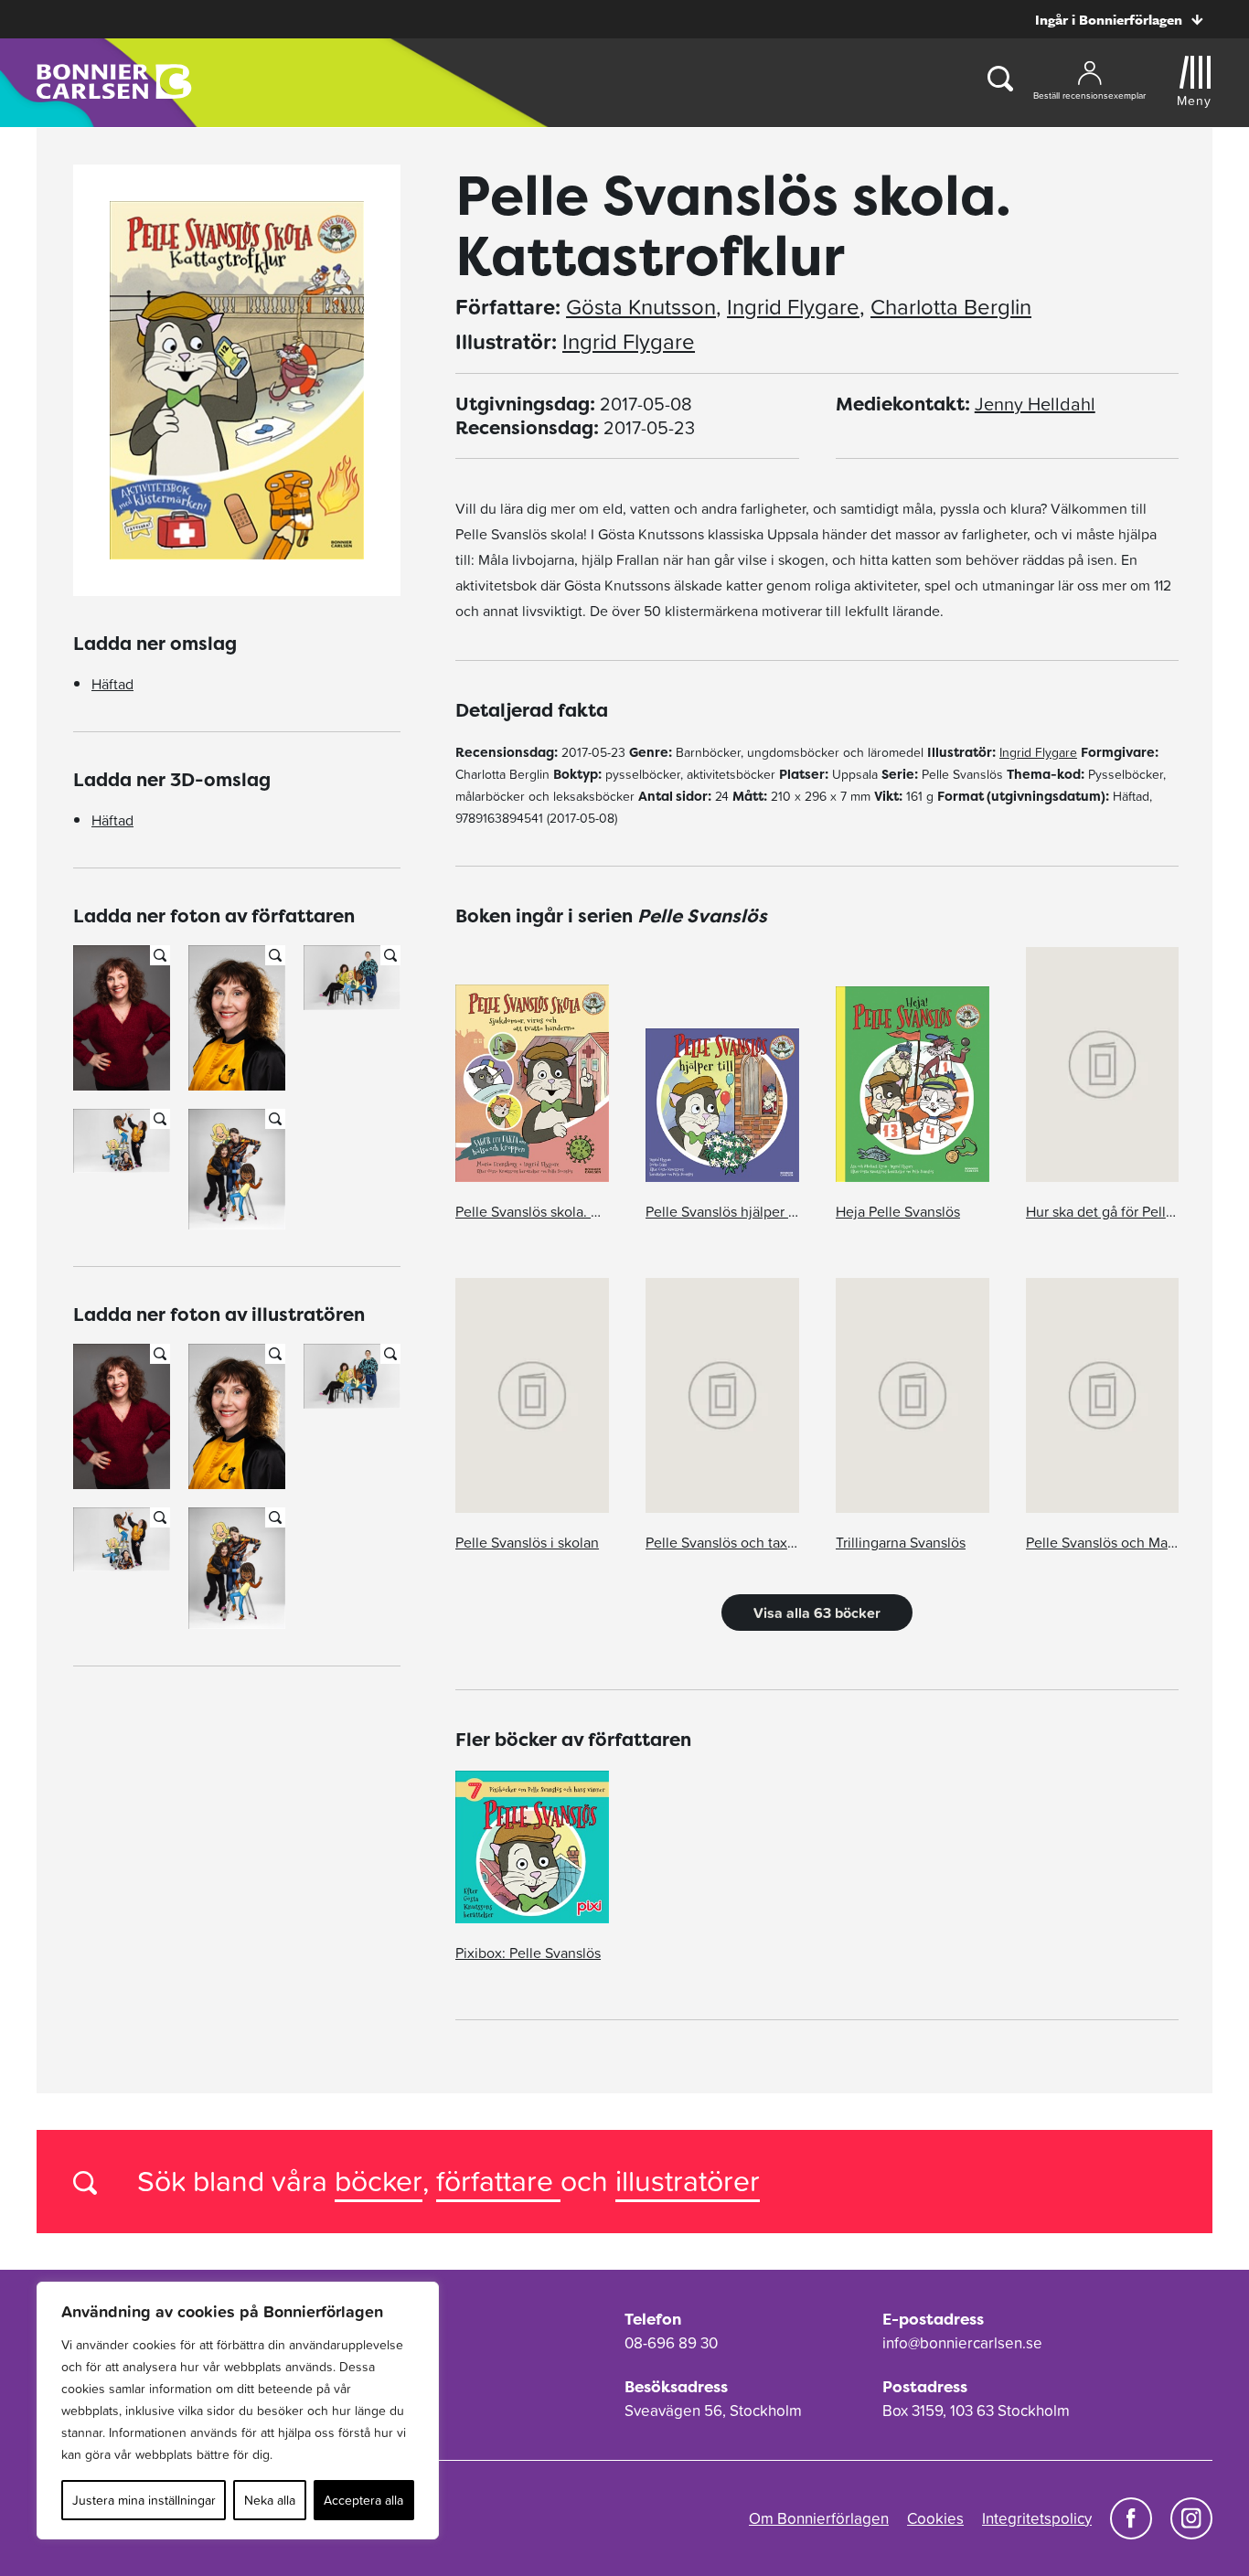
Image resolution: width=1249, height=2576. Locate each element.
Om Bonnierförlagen (819, 2518)
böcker (379, 2181)
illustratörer (688, 2181)
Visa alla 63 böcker (817, 1613)
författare (498, 2181)
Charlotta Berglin (951, 307)
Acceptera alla (363, 2500)
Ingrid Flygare (793, 307)
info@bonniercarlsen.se (962, 2343)
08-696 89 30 (671, 2343)
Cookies (935, 2518)
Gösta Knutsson (641, 307)
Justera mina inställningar (144, 2500)
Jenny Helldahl (1035, 404)
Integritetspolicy (1037, 2518)
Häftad (112, 684)
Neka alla (270, 2500)
